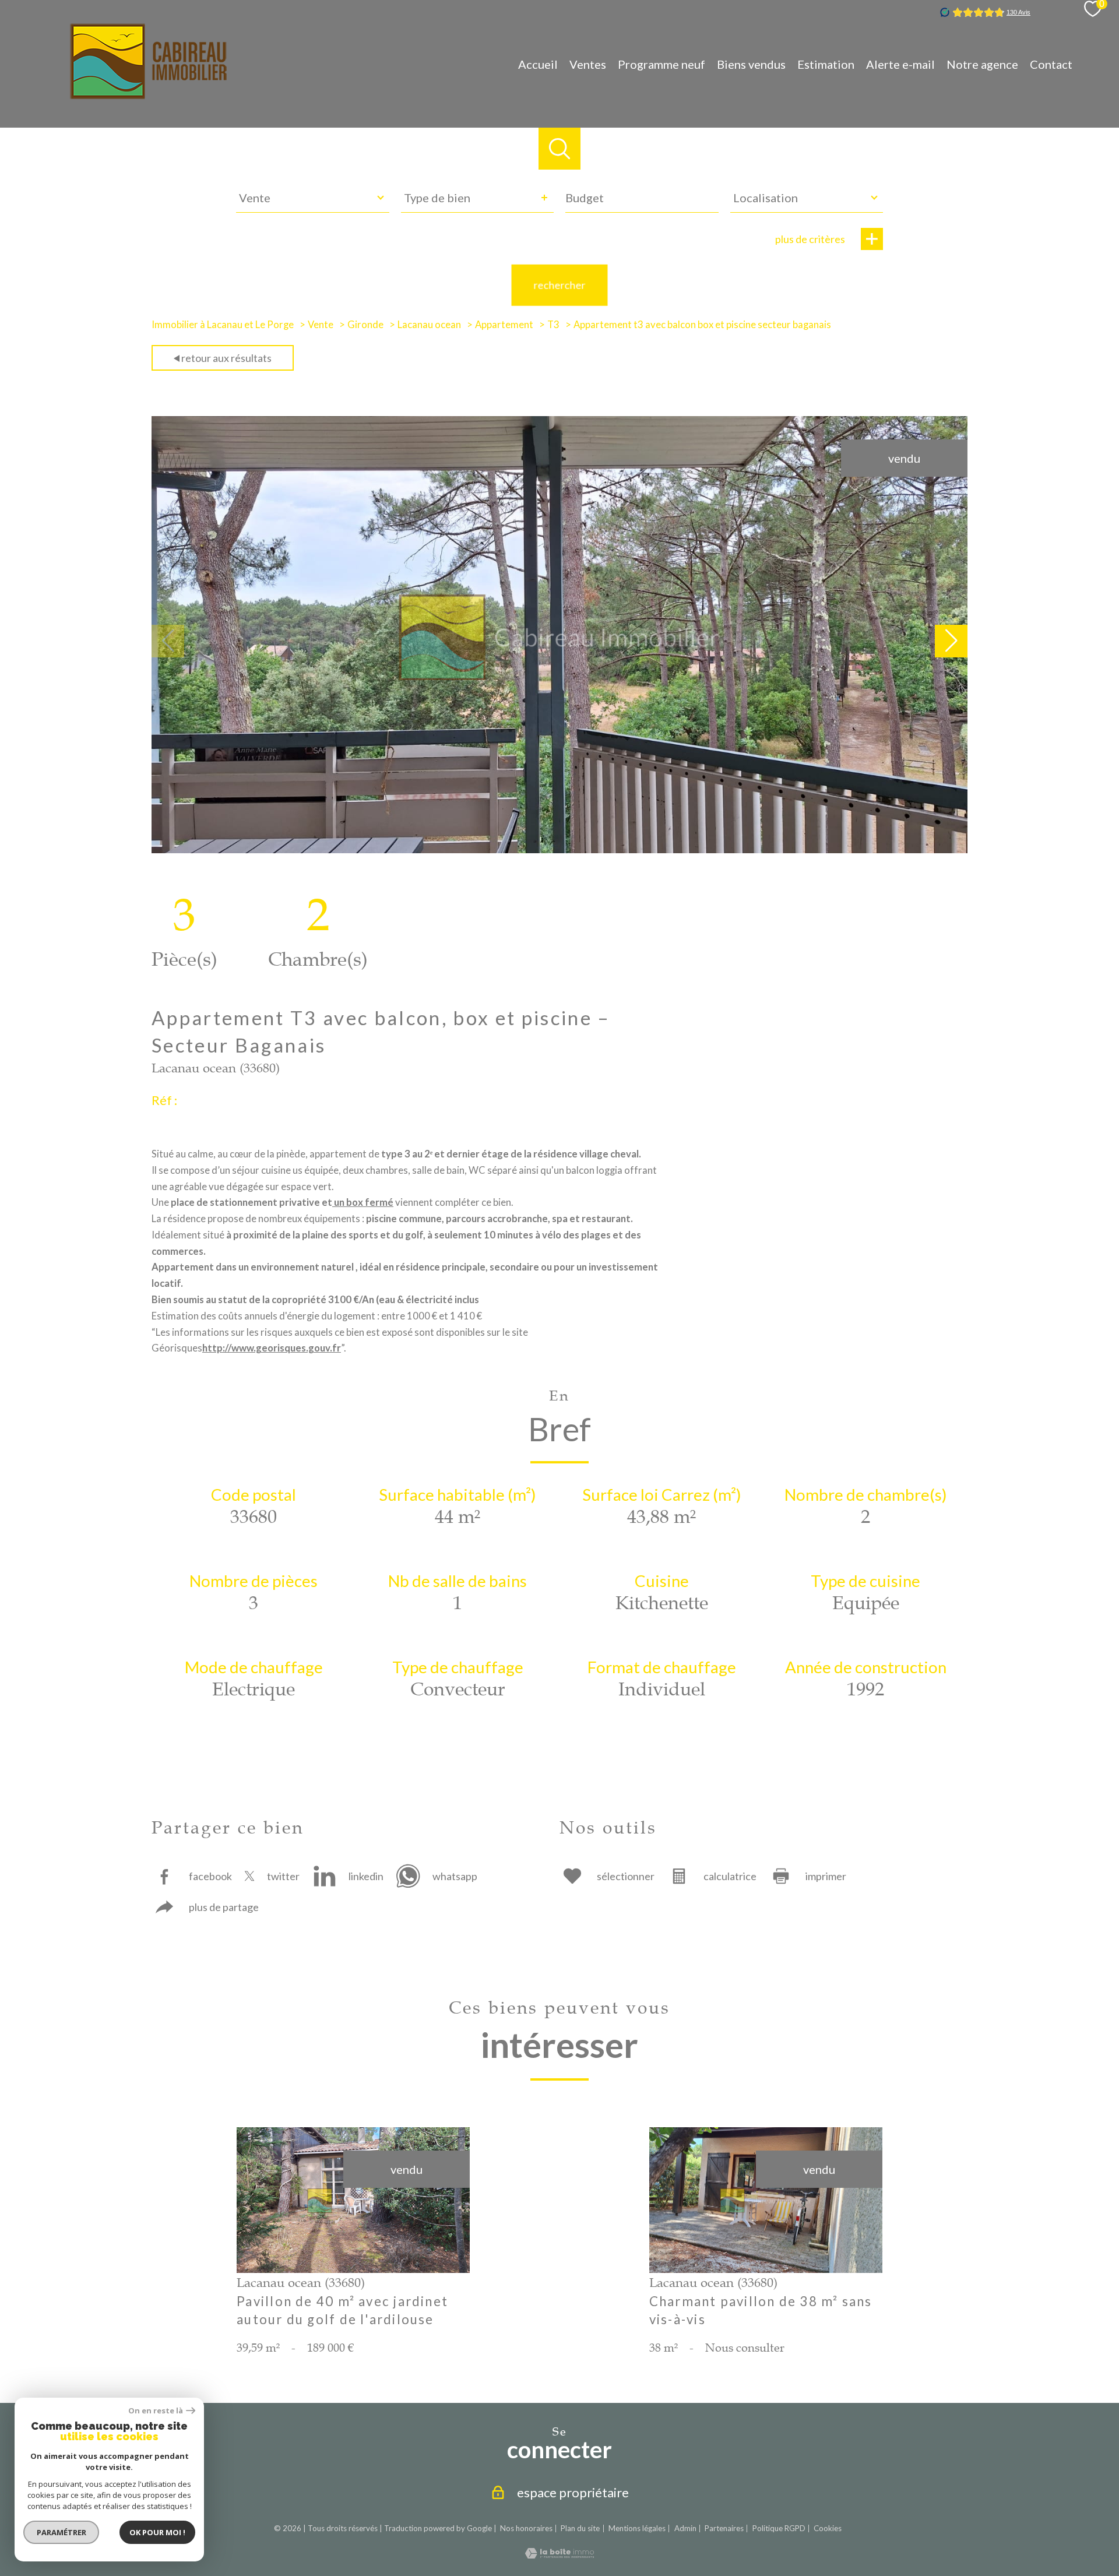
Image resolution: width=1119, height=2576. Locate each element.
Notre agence (982, 64)
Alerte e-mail (900, 64)
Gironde (365, 325)
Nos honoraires (526, 2528)
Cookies (828, 2529)
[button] (951, 641)
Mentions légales (637, 2528)
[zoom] (559, 849)
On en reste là (156, 2411)
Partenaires (724, 2528)
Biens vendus (751, 64)
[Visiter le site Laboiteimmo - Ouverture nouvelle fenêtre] (559, 2554)
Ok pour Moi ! (157, 2532)
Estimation (826, 64)
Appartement (504, 325)
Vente (321, 325)
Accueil (538, 64)
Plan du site (580, 2528)
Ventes (588, 64)
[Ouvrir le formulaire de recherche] (559, 149)
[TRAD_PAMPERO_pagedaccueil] (149, 94)
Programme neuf (661, 64)
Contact (1051, 64)
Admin (685, 2528)
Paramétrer (61, 2532)
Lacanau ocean (429, 325)
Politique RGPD (779, 2528)
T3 (553, 325)
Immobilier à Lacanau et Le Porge (223, 325)
